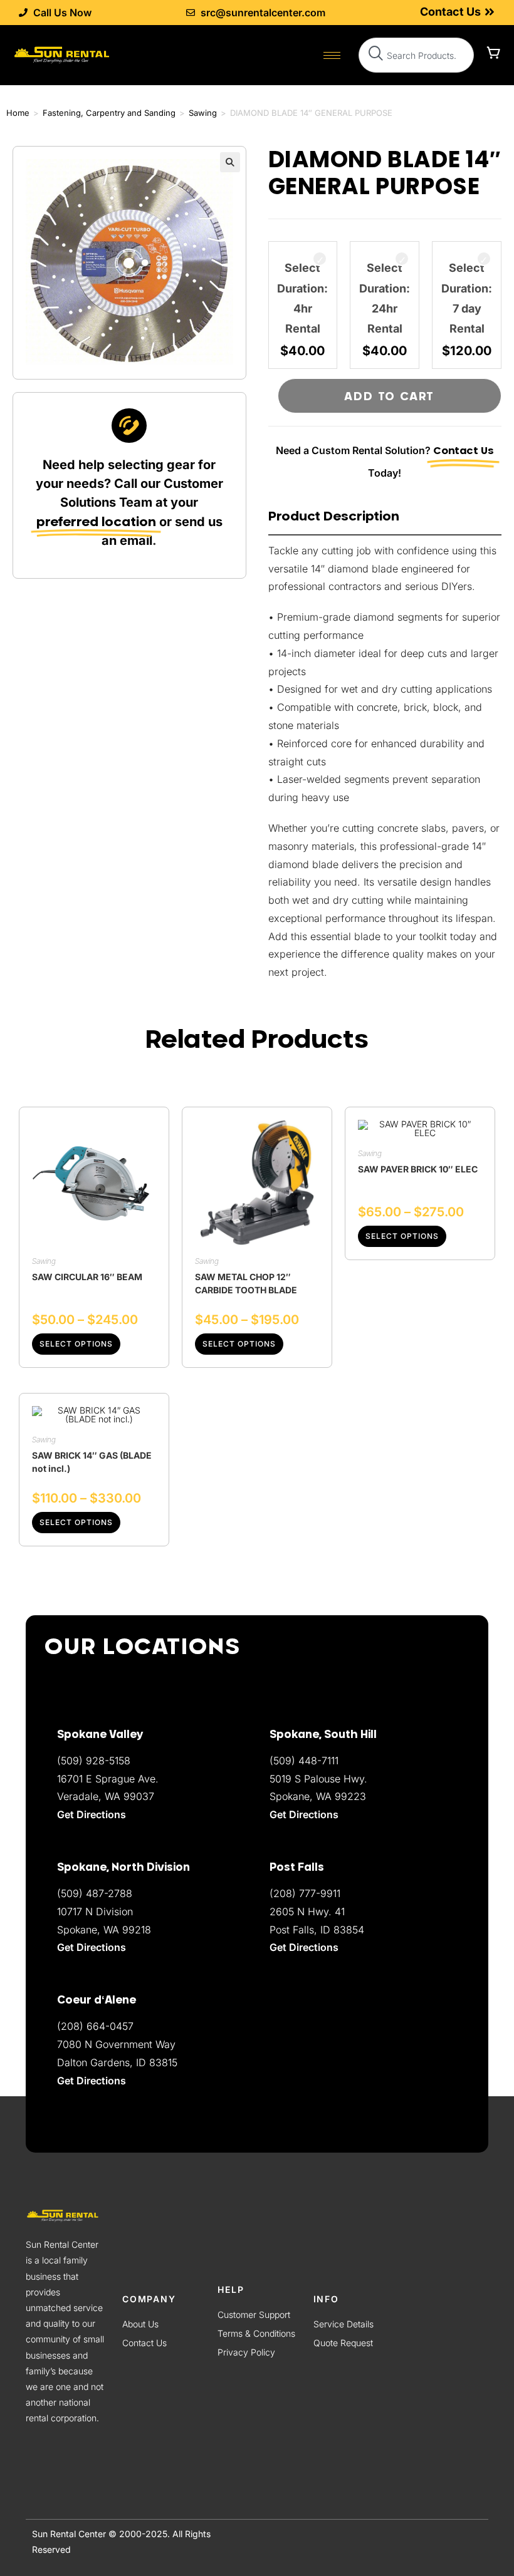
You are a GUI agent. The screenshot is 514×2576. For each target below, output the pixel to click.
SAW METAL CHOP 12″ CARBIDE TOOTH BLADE (246, 1283)
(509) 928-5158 (94, 1761)
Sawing (203, 113)
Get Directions (92, 2081)
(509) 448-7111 (304, 1761)
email (136, 541)
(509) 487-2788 (95, 1893)
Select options (76, 1344)
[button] (230, 162)
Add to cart (389, 396)
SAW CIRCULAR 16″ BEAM (87, 1277)
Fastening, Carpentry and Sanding (109, 113)
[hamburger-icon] (332, 55)
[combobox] (416, 55)
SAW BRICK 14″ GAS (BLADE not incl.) (92, 1462)
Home (18, 113)
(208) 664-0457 (95, 2026)
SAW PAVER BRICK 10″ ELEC (418, 1169)
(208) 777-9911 (305, 1893)
